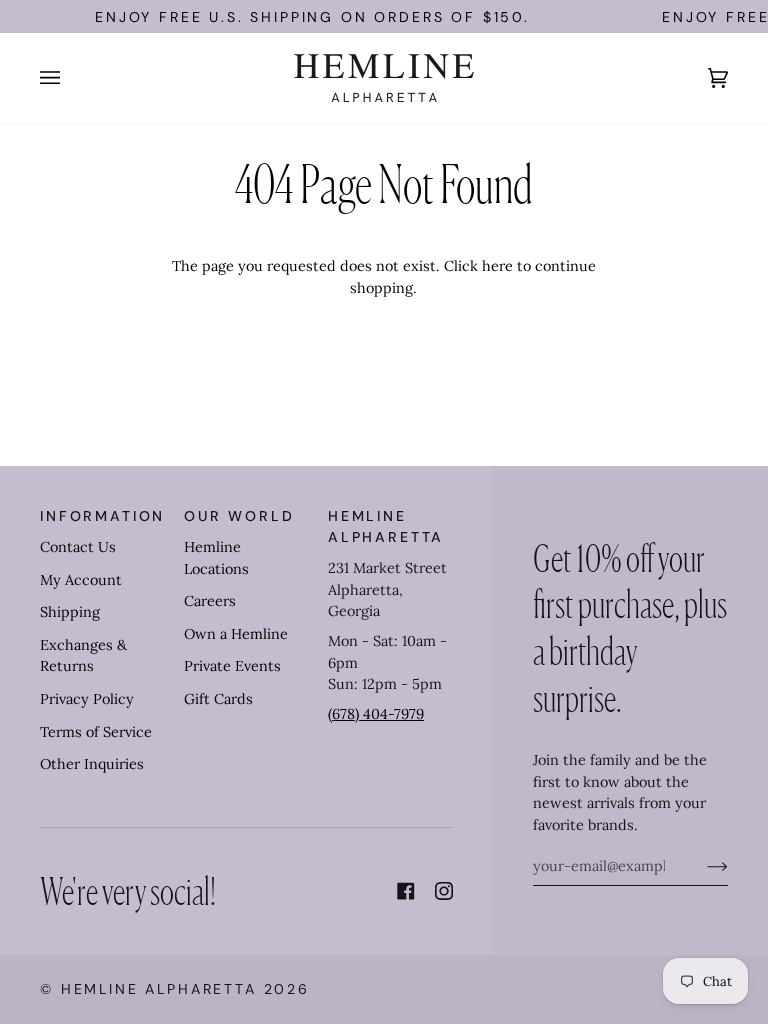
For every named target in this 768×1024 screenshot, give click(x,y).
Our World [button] (239, 516)
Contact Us (78, 547)
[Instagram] (444, 891)
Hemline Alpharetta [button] (386, 526)
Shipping (70, 612)
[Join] (701, 866)
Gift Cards (218, 699)
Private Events (232, 666)
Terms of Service (96, 732)
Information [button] (102, 516)
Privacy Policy (87, 699)
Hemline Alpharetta (159, 989)
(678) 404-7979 (376, 714)
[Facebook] (406, 891)
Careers (210, 601)
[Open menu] (70, 78)
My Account (81, 580)
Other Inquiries (92, 764)
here (497, 266)
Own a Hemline (236, 634)
